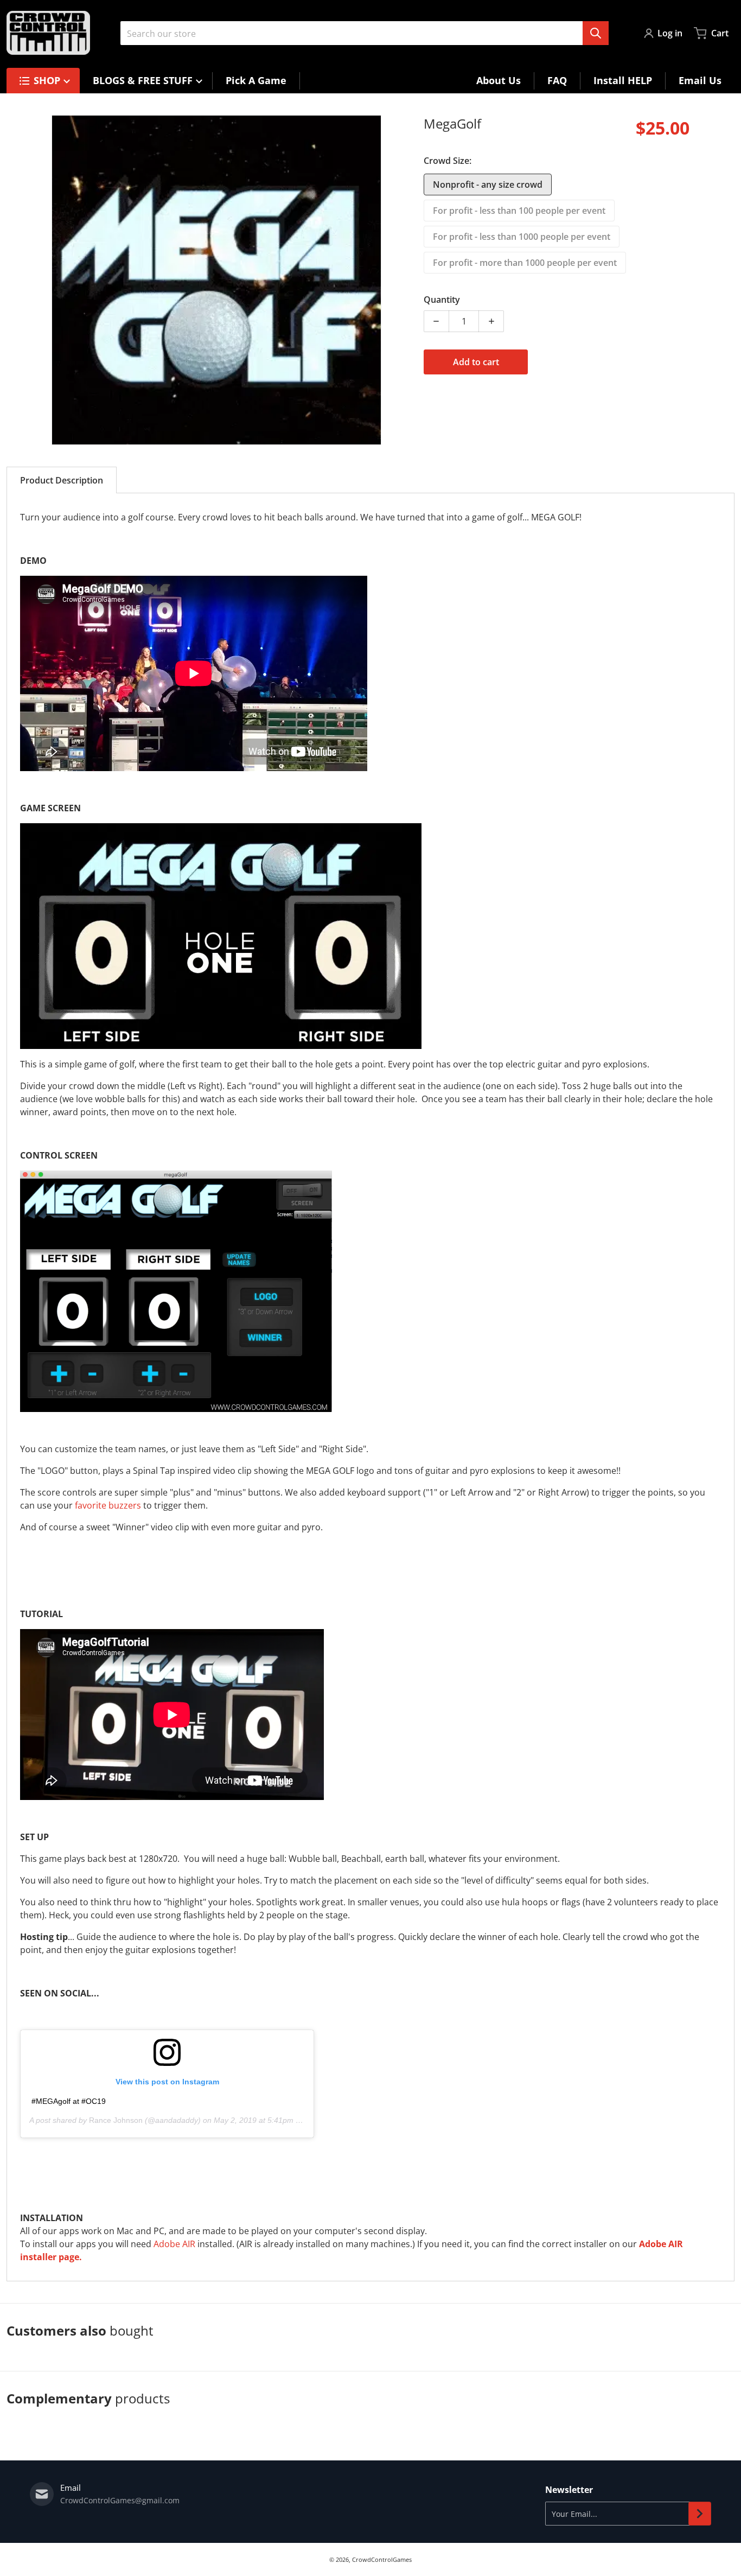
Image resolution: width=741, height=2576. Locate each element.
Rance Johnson (116, 2120)
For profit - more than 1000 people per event (525, 263)
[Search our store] (596, 33)
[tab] (62, 480)
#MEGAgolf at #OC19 (69, 2101)
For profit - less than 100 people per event (519, 211)
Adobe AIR (174, 2244)
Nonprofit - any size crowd (488, 185)
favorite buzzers (108, 1505)
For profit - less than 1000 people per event (522, 237)
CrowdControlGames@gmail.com (120, 2500)
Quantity (442, 300)
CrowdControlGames (382, 2559)
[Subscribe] (700, 2514)
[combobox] (365, 33)
